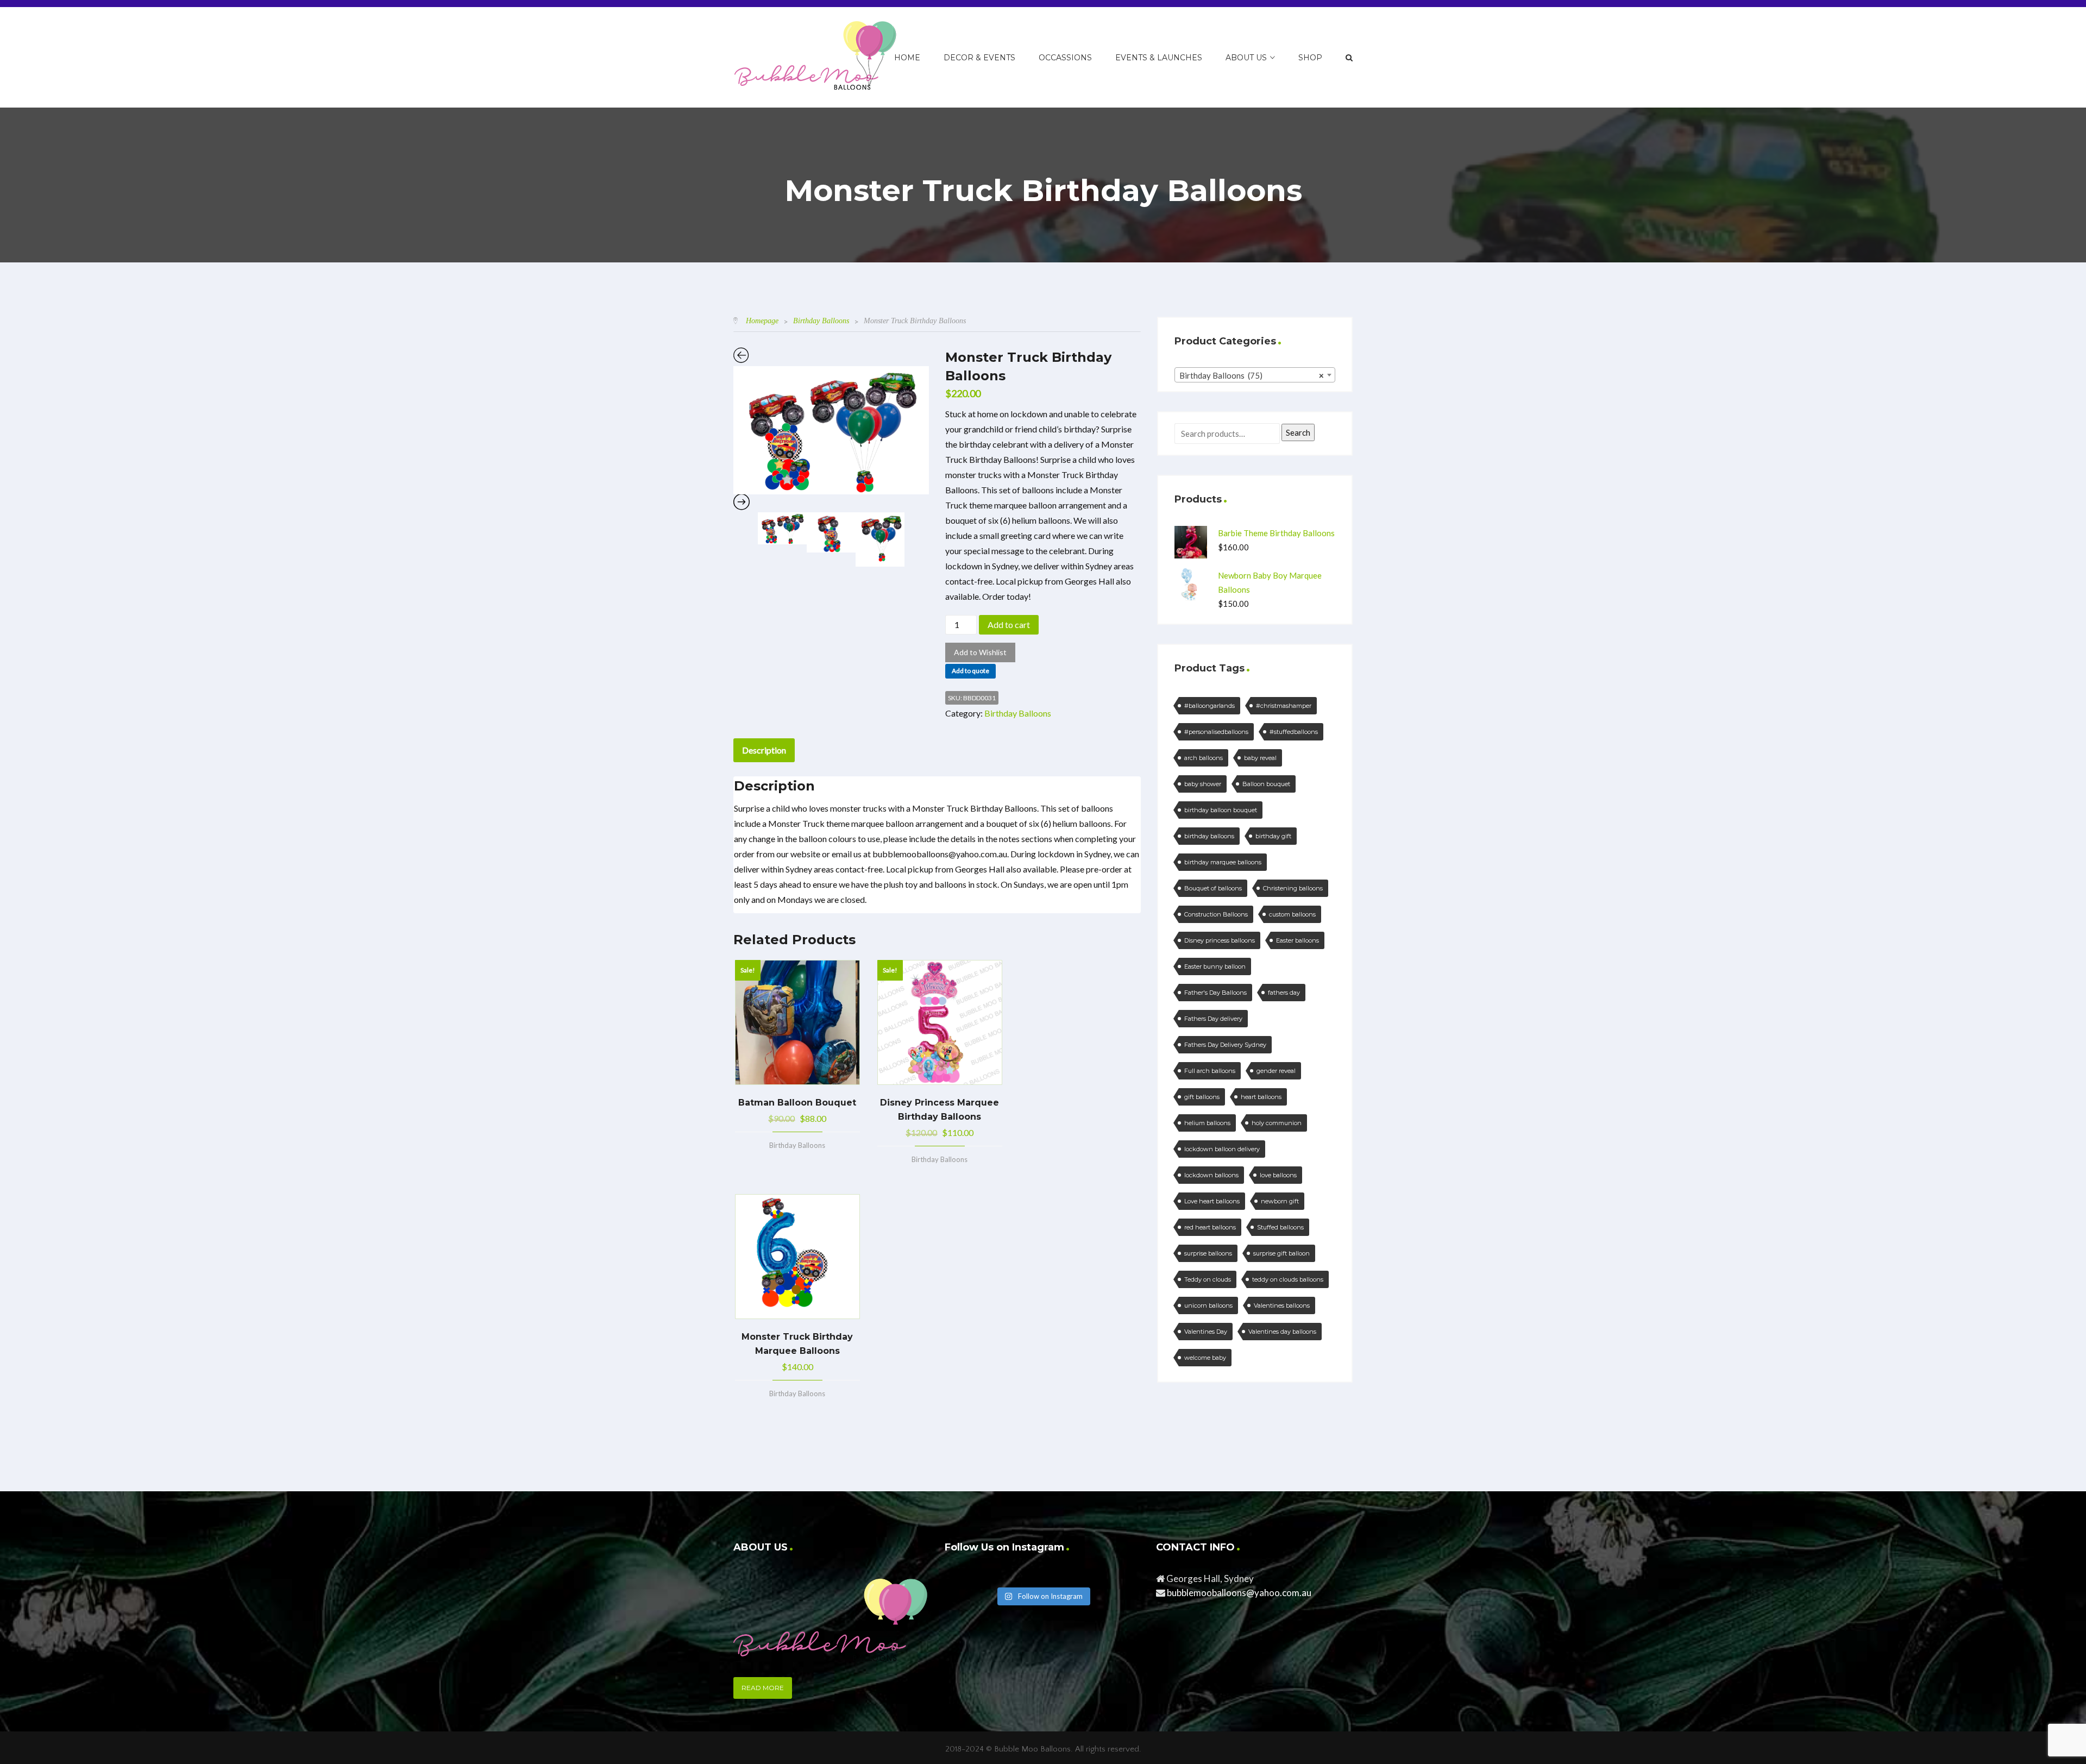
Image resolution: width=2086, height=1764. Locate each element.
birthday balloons (1209, 836)
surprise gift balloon (1281, 1253)
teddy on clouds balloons (1288, 1279)
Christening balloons (1293, 888)
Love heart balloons (1212, 1201)
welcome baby (1205, 1358)
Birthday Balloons (821, 321)
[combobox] (1255, 375)
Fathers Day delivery (1213, 1019)
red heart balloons (1210, 1227)
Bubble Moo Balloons (1032, 1749)
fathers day (1284, 993)
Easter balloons (1298, 940)
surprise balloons (1208, 1253)
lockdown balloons (1211, 1175)
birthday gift (1273, 836)
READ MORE (763, 1688)
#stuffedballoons (1294, 732)
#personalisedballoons (1216, 732)
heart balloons (1261, 1097)
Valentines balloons (1282, 1305)
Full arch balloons (1210, 1071)
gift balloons (1202, 1097)
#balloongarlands (1209, 706)
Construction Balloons (1216, 914)
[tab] (764, 750)
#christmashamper (1284, 706)
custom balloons (1292, 914)
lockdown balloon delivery (1222, 1149)
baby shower (1203, 784)
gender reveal (1276, 1071)
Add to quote (970, 671)
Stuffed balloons (1280, 1227)
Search (1298, 432)
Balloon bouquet (1266, 784)
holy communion (1277, 1123)
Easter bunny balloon (1215, 966)
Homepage (762, 321)
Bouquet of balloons (1213, 888)
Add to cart (1009, 624)
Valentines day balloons (1282, 1332)
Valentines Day (1206, 1332)
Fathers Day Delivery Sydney (1225, 1045)
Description (764, 750)
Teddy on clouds (1208, 1279)
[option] (831, 430)
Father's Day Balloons (1215, 993)
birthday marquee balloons (1223, 862)
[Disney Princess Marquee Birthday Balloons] (940, 1022)
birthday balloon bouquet (1221, 810)
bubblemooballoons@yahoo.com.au (1239, 1593)
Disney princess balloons (1220, 940)
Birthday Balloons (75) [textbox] (1252, 375)
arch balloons (1204, 758)
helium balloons (1207, 1123)
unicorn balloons (1208, 1305)
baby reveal (1260, 758)
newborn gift (1280, 1201)
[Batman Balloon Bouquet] (797, 1022)
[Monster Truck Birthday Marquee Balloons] (797, 1257)
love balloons (1278, 1175)
